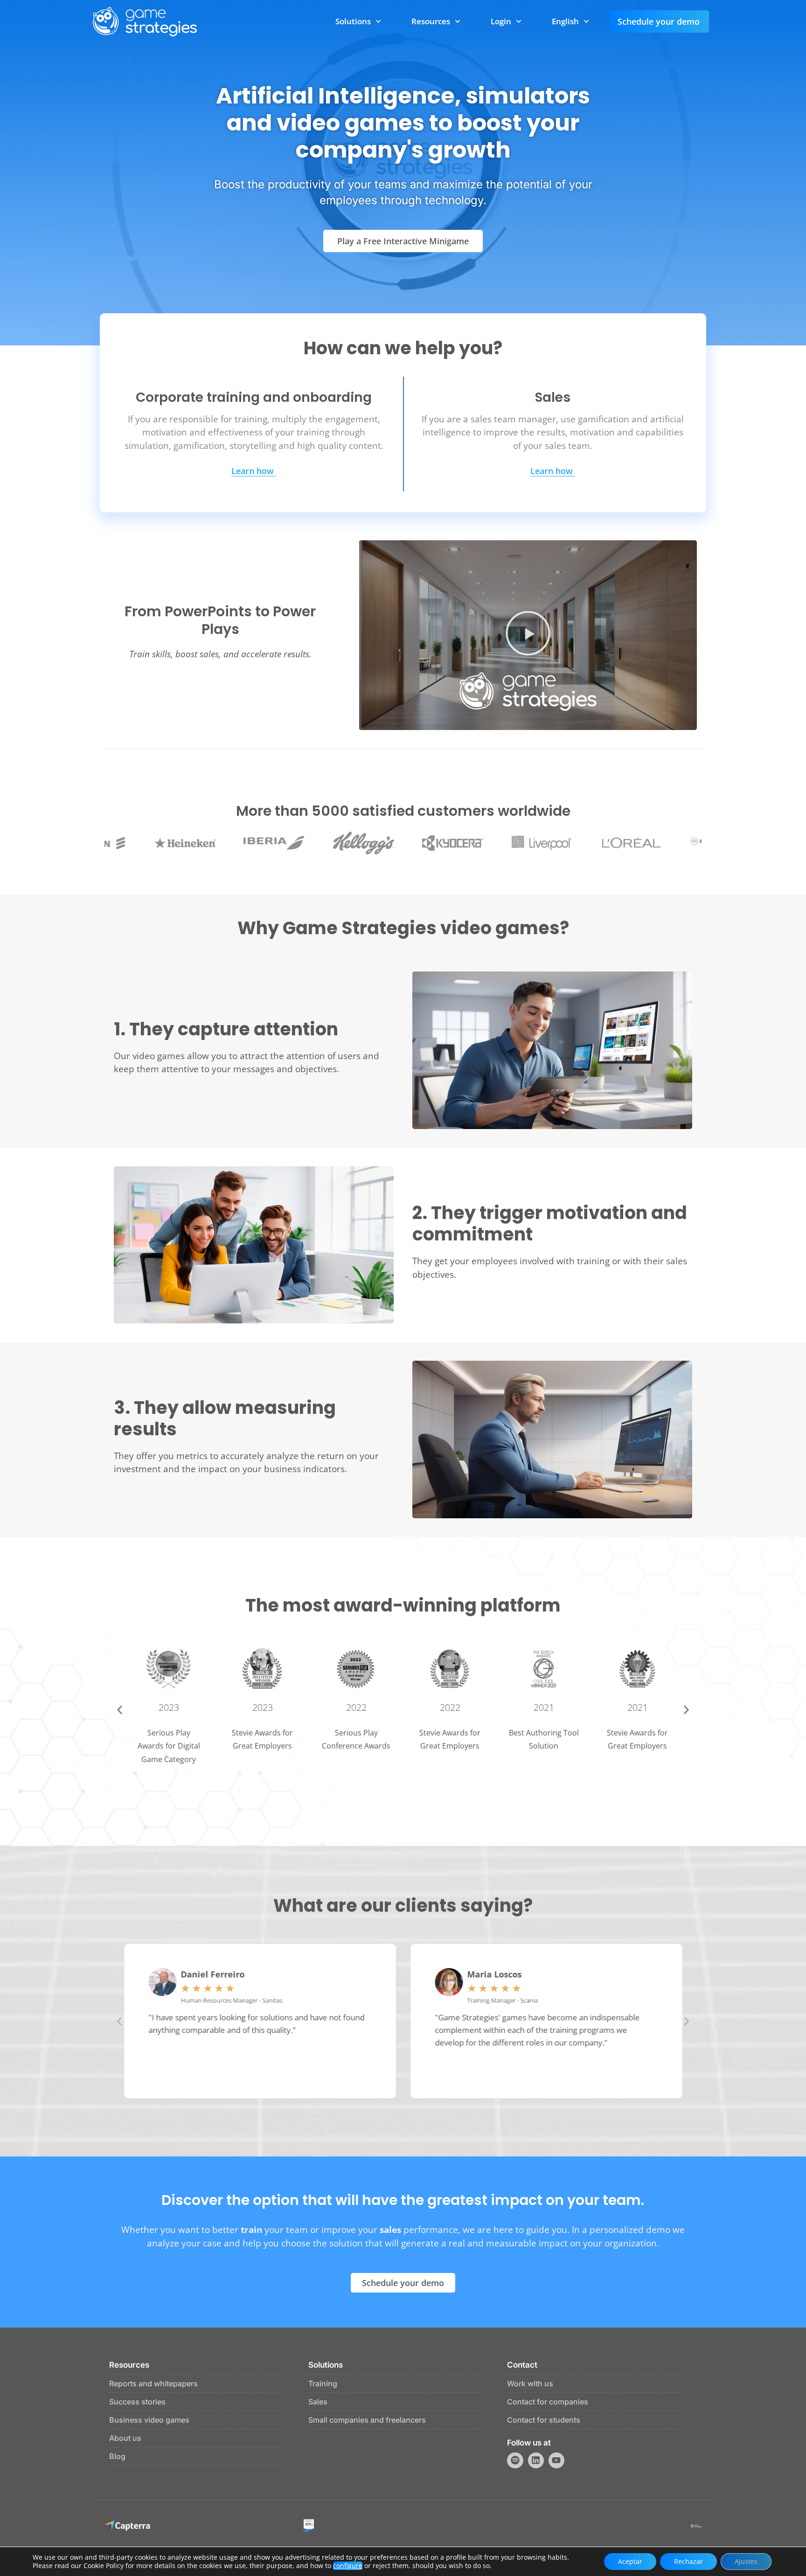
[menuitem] (570, 21)
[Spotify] (515, 2460)
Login (501, 21)
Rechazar (688, 2561)
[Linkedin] (536, 2460)
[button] (528, 635)
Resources (431, 21)
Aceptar (630, 2561)
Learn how (253, 472)
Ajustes (746, 2561)
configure (348, 2566)
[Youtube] (556, 2460)
